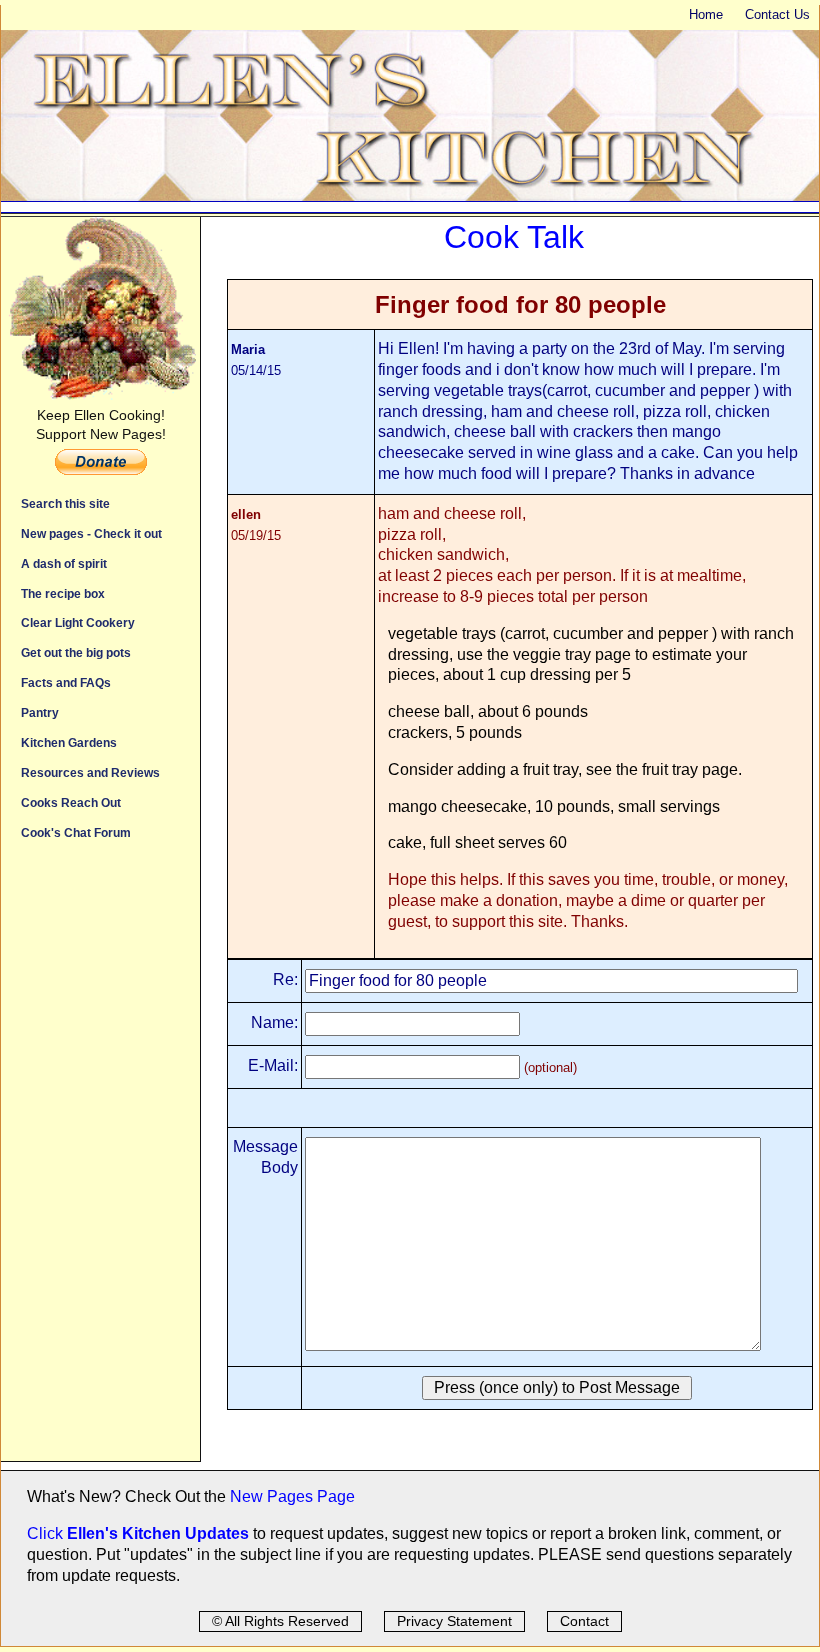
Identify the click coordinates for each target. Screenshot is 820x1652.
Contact (584, 1621)
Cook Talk (514, 237)
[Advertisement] (100, 1161)
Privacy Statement (454, 1621)
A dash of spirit (64, 563)
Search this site (65, 503)
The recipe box (63, 593)
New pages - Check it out (91, 533)
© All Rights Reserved (280, 1621)
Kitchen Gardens (69, 742)
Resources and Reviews (90, 772)
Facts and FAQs (66, 682)
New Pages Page (292, 1496)
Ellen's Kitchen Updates (158, 1533)
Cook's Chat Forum (76, 832)
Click (47, 1533)
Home (706, 14)
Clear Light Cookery (78, 622)
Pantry (40, 712)
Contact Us (777, 14)
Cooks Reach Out (71, 802)
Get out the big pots (76, 652)
